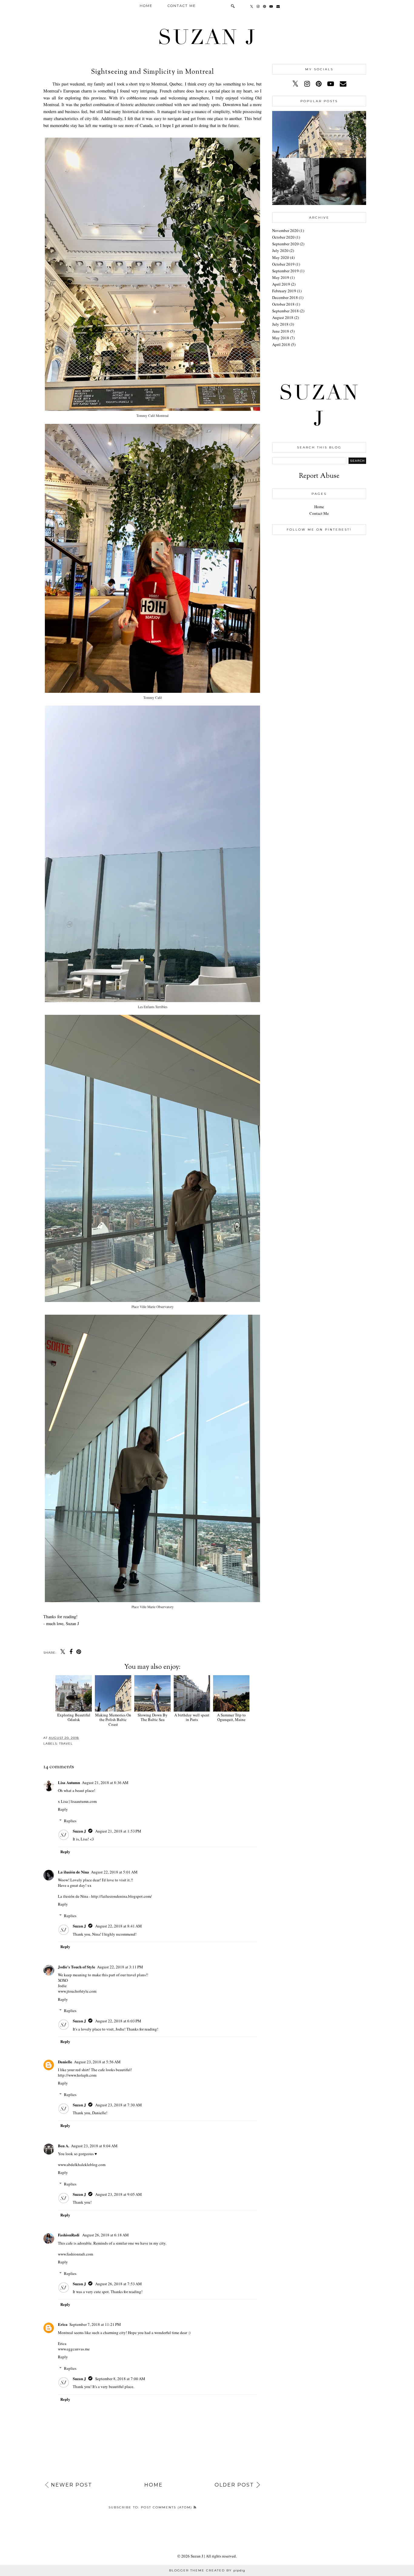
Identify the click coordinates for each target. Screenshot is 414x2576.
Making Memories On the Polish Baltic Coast (113, 1720)
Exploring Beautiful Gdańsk (74, 1717)
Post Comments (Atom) (167, 2507)
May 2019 (281, 277)
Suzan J (207, 37)
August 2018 (283, 317)
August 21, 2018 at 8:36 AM (105, 1783)
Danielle (65, 2062)
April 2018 (281, 344)
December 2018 (285, 297)
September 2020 (285, 244)
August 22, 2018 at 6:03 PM (118, 2021)
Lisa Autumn (69, 1782)
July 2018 (280, 324)
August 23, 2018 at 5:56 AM (97, 2062)
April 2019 (281, 284)
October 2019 (283, 264)
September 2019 (285, 271)
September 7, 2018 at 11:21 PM (95, 2324)
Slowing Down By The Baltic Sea (153, 1717)
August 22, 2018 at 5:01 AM (114, 1872)
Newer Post (72, 2485)
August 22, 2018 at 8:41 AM (119, 1926)
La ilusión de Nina (73, 1872)
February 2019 (284, 291)
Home (146, 6)
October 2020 (283, 237)
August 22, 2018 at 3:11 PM (120, 1967)
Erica (63, 2324)
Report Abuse (319, 476)
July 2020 (280, 250)
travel (66, 1744)
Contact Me (182, 6)
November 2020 (285, 230)
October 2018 (283, 304)
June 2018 (281, 331)
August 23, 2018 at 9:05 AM (119, 2194)
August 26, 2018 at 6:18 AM (105, 2235)
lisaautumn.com (84, 1801)
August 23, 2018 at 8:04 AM (94, 2146)
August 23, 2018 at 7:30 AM (119, 2105)
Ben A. (63, 2146)
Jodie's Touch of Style (77, 1967)
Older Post (234, 2485)
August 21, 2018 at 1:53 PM (118, 1831)
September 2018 (285, 311)
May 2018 (281, 338)
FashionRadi (69, 2235)
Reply (63, 1809)
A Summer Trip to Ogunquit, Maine (231, 1717)
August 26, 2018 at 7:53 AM (119, 2284)
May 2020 (281, 257)
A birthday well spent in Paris (192, 1717)
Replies (70, 1821)
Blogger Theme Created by (207, 2570)
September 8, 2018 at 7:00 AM (120, 2379)
